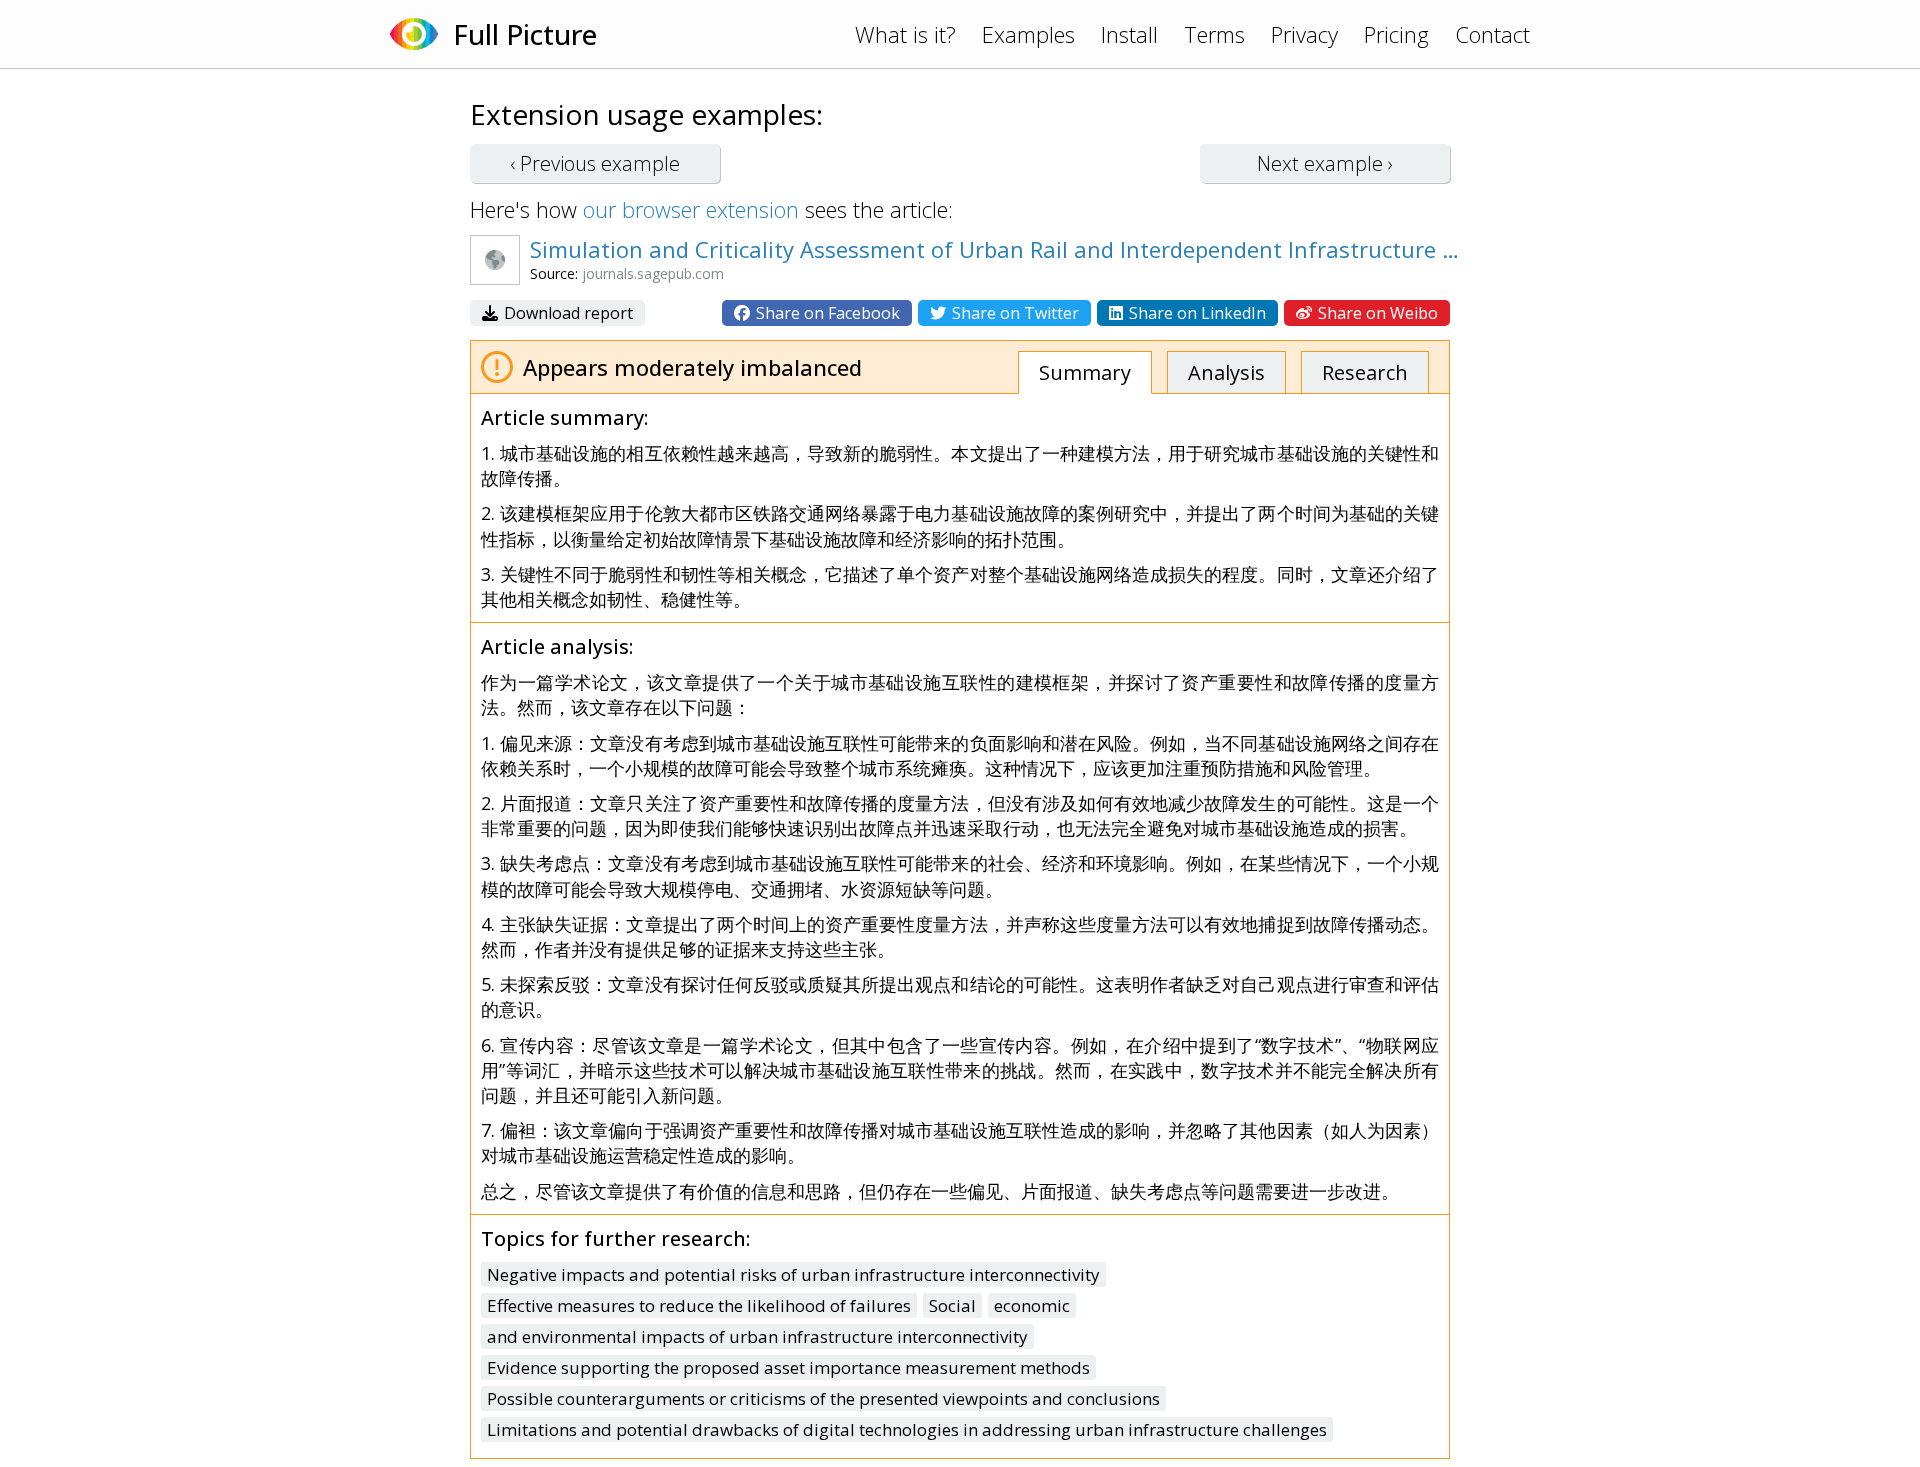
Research (1365, 372)
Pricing (1396, 34)
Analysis (1226, 372)
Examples (1028, 34)
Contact (1492, 34)
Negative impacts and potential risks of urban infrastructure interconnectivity (793, 1274)
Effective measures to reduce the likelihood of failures (699, 1305)
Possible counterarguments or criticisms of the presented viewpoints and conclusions (823, 1398)
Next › (1325, 163)
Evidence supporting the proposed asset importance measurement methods (788, 1367)
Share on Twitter (1013, 313)
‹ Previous (595, 163)
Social (952, 1305)
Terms (1214, 34)
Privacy (1304, 34)
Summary (1085, 372)
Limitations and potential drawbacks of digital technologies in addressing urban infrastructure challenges (907, 1429)
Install (1129, 34)
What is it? (905, 34)
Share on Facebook (826, 313)
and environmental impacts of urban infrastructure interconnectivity (757, 1336)
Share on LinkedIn (1195, 313)
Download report (566, 313)
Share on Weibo (1376, 313)
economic (1032, 1305)
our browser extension (691, 209)
